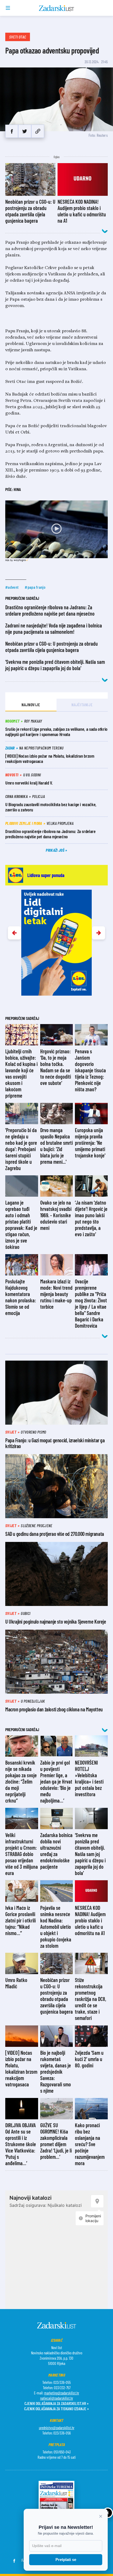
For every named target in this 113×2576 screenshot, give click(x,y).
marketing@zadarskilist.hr (62, 2393)
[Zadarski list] (57, 8)
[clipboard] (38, 131)
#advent (12, 587)
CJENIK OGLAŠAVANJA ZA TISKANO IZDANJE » (56, 2409)
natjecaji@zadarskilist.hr (57, 2398)
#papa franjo (35, 587)
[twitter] (25, 131)
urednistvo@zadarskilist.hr (57, 2428)
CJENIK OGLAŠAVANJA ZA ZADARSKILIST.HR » (56, 2403)
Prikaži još (55, 850)
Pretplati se (66, 2560)
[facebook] (12, 131)
